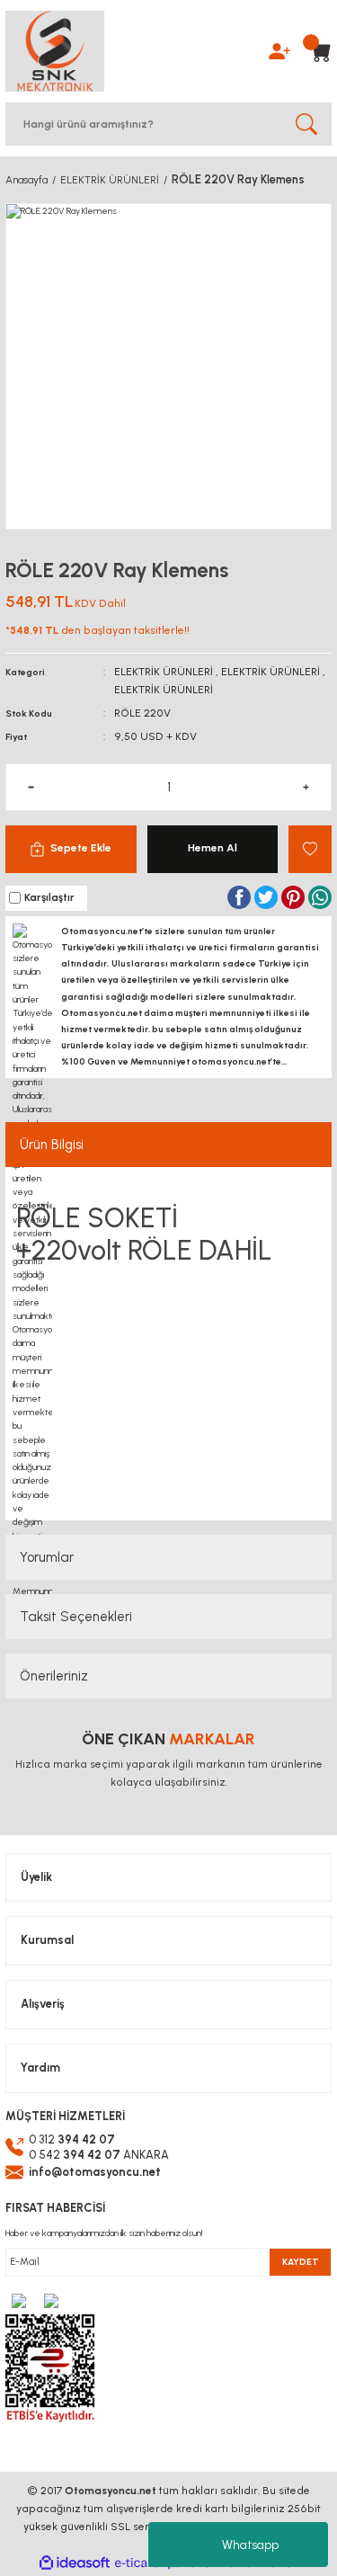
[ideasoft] (75, 2563)
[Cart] (315, 51)
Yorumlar (47, 1557)
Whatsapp (250, 2545)
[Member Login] (279, 50)
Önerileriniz (54, 1676)
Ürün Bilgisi (52, 1145)
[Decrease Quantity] (31, 787)
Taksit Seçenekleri (76, 1617)
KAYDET (301, 2262)
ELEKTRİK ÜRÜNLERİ (164, 672)
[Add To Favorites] (310, 849)
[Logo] (55, 51)
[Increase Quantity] (306, 787)
